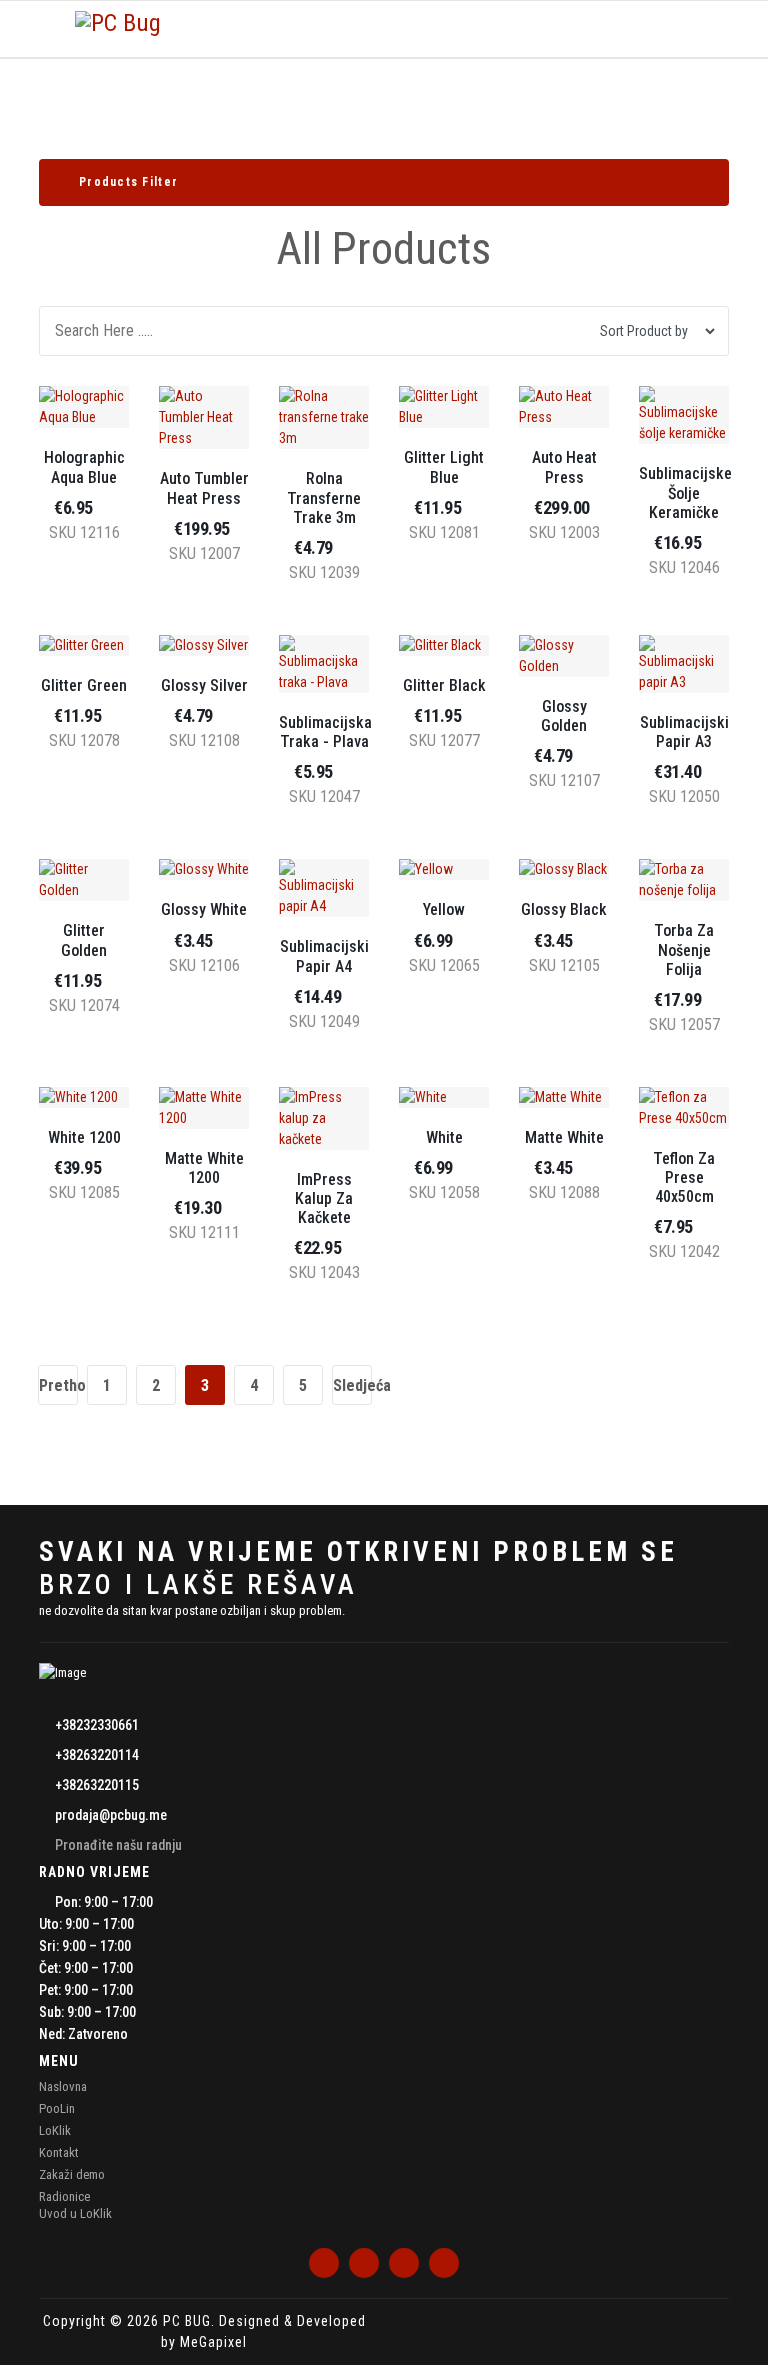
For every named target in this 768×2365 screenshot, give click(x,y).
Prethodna (58, 1385)
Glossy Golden (564, 716)
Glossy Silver (204, 685)
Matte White (564, 1137)
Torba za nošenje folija (684, 949)
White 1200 (84, 1137)
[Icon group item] (324, 2263)
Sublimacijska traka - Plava (325, 732)
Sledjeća (352, 1385)
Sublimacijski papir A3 (684, 732)
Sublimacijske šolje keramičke (685, 492)
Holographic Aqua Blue (84, 467)
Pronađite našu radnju (118, 1845)
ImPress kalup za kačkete (324, 1198)
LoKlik (55, 2130)
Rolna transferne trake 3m (324, 497)
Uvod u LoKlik (75, 2213)
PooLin (57, 2108)
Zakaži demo (72, 2174)
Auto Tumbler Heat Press (204, 488)
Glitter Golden (84, 940)
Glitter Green (84, 685)
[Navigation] (47, 29)
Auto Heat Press (564, 467)
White (444, 1137)
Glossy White (204, 909)
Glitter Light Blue (444, 467)
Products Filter (130, 182)
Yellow (444, 909)
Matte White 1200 (204, 1168)
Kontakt (59, 2152)
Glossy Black (564, 909)
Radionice (64, 2196)
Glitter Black (444, 685)
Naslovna (63, 2086)
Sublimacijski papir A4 (324, 956)
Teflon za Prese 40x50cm (684, 1177)
